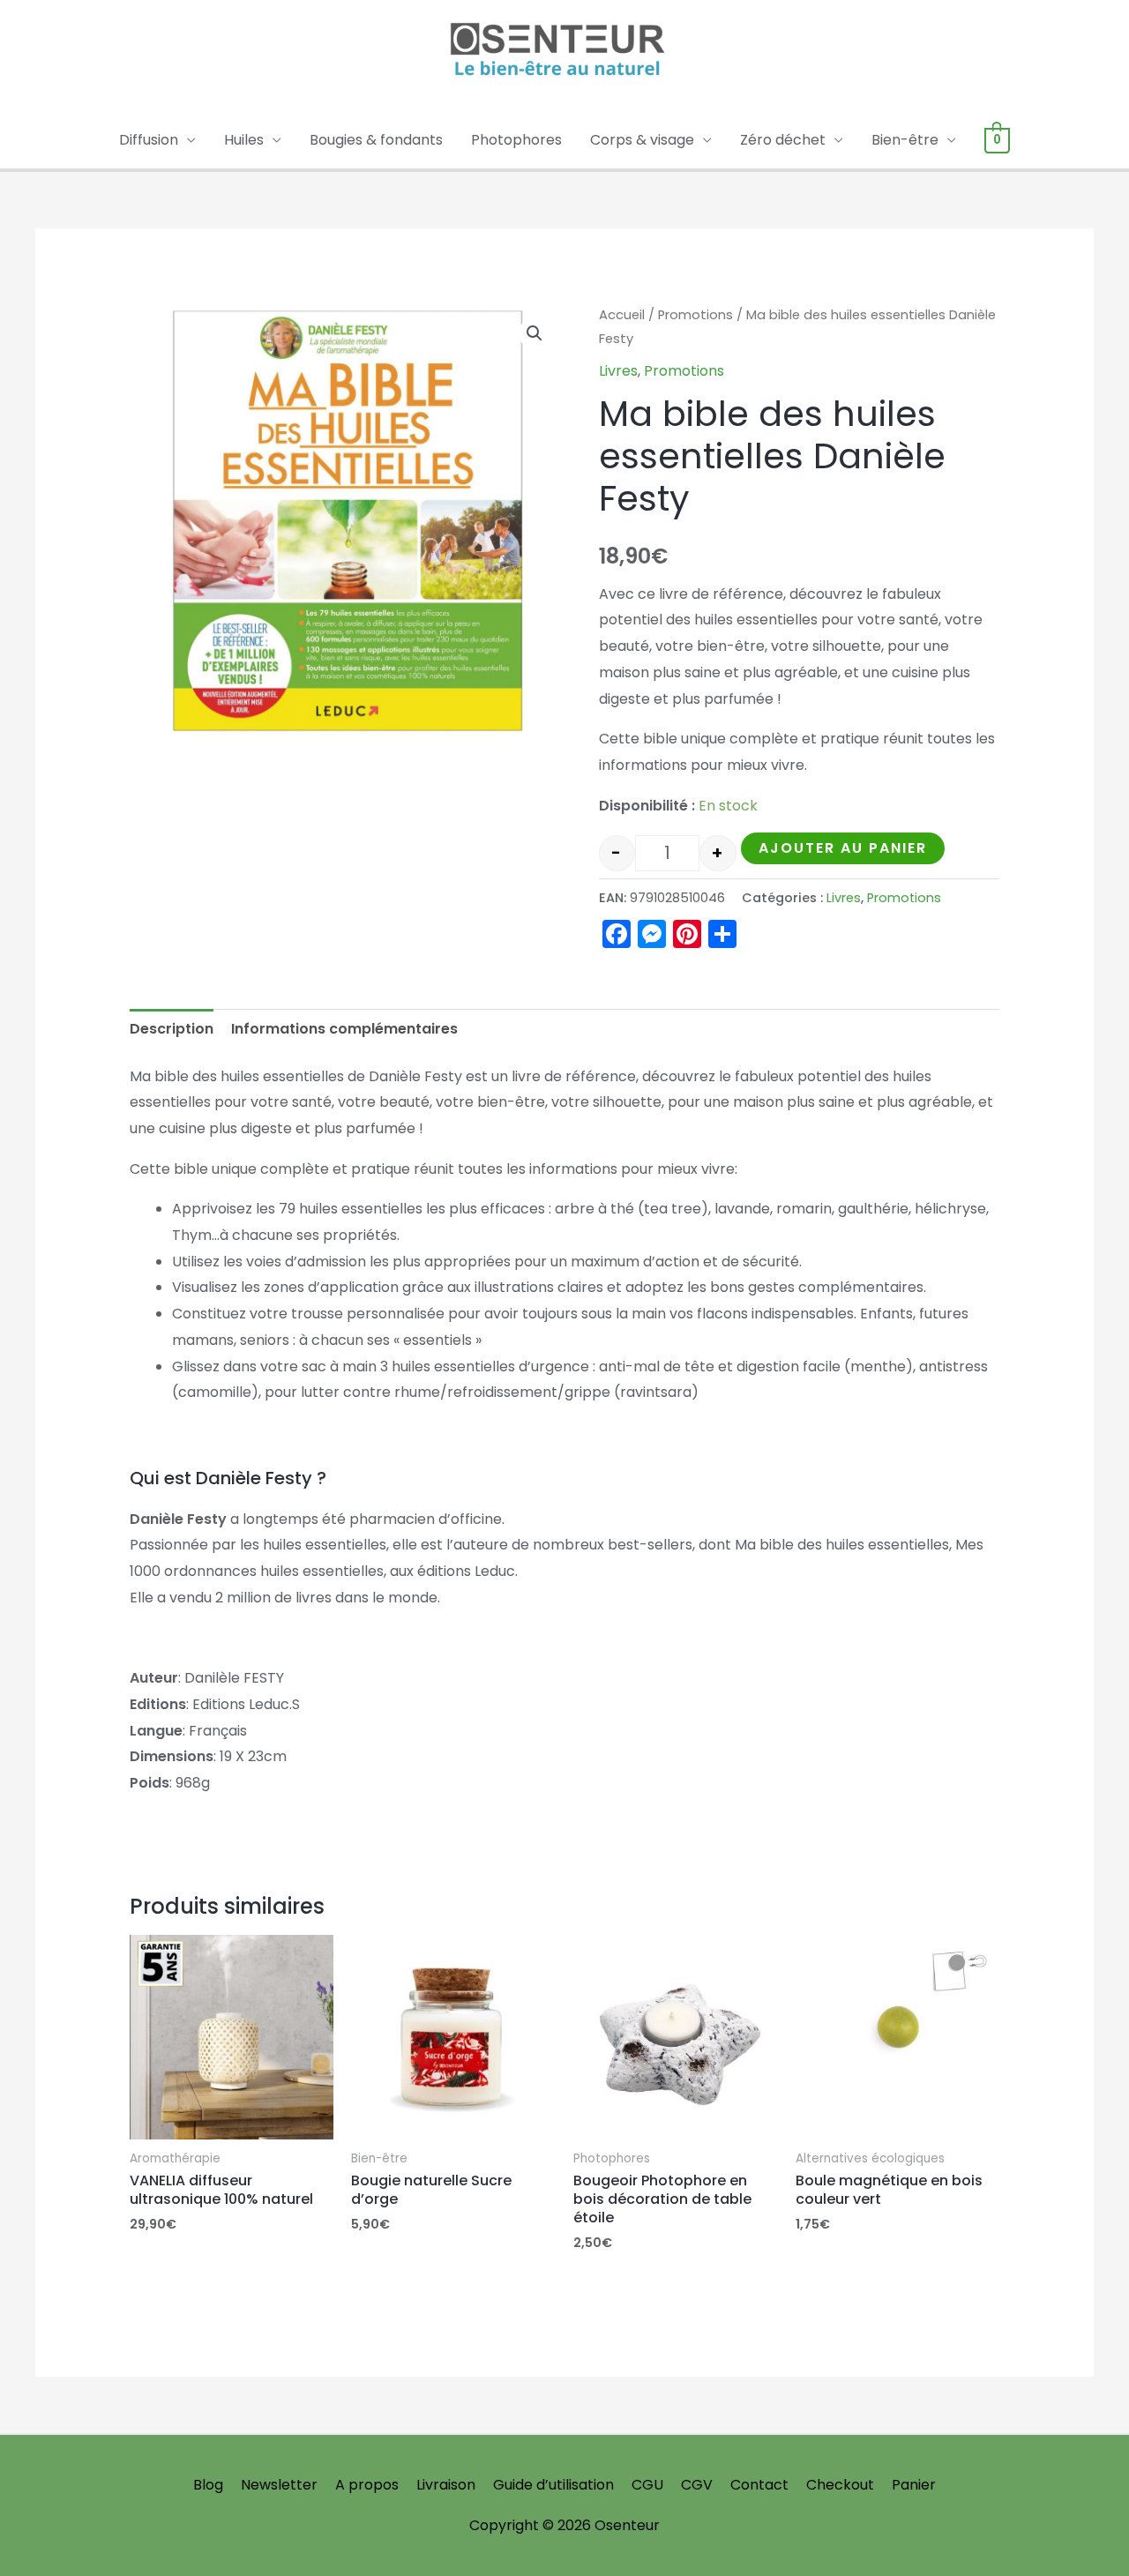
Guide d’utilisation (553, 2485)
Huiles (244, 140)
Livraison (446, 2485)
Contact (759, 2485)
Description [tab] (172, 1029)
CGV (697, 2485)
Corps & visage (642, 140)
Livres (618, 371)
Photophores (516, 140)
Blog (208, 2485)
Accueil (622, 315)
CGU (647, 2485)
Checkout (840, 2485)
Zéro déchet (783, 140)
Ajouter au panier (843, 848)
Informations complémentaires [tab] (344, 1029)
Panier (914, 2485)
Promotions (695, 315)
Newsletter (279, 2485)
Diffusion (149, 140)
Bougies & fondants (376, 140)
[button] (535, 333)
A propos (367, 2485)
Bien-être (905, 140)
